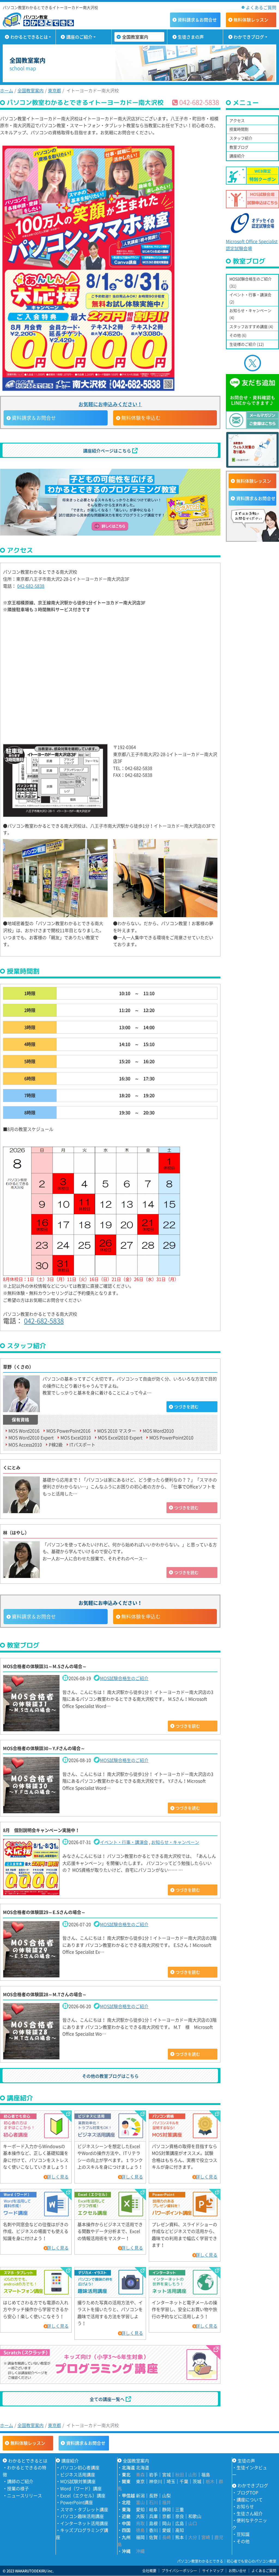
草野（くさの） (18, 1367)
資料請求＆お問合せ (256, 498)
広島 (180, 2523)
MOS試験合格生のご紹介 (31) (251, 282)
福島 (206, 2474)
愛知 (140, 2509)
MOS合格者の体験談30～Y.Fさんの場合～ (44, 1748)
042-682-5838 (31, 586)
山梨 (166, 2495)
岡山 (166, 2523)
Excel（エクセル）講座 (83, 2495)
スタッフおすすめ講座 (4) (251, 326)
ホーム (7, 90)
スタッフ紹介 (241, 138)
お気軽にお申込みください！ (110, 404)
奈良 (180, 2516)
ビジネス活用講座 (78, 2474)
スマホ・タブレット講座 (84, 2509)
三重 (180, 2509)
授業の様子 (18, 2488)
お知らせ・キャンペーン (175, 1842)
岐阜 (153, 2509)
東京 (140, 2481)
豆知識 (243, 2534)
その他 (243, 2541)
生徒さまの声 (191, 37)
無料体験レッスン (254, 481)
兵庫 (153, 2516)
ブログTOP (247, 2492)
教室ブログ (239, 147)
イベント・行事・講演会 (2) (250, 298)
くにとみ (12, 1467)
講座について (250, 2499)
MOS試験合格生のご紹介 (124, 1678)
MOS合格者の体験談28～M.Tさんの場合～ (45, 1994)
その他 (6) (238, 335)
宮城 (166, 2474)
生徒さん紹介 (250, 2513)
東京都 (54, 90)
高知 (180, 2530)
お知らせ (245, 2506)
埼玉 (171, 2481)
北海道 (142, 2467)
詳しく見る (58, 2177)
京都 (166, 2516)
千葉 (184, 2481)
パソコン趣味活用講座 (82, 2516)
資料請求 (197, 20)
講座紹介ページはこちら (108, 451)
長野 (153, 2495)
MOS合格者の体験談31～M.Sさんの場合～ (45, 1666)
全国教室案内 (135, 37)
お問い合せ (237, 2570)
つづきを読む (186, 1407)
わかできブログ (249, 37)
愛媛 (166, 2530)
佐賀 (153, 2537)
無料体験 (251, 20)
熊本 (180, 2537)
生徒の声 (246, 2461)
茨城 (197, 2481)
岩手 (153, 2474)
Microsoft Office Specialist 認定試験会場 (252, 245)
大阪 (140, 2516)
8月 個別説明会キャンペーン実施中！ (41, 1830)
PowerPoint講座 (77, 2502)
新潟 (140, 2495)
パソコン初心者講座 (80, 2467)
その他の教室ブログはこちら (110, 2076)
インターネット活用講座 (84, 2523)
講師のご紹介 (20, 2481)
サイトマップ (213, 2570)
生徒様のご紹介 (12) (247, 344)
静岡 (166, 2509)
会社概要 (149, 2570)
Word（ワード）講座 (81, 2488)
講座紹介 (237, 156)
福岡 (140, 2537)
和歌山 (195, 2516)
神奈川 (156, 2481)
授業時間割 (239, 129)
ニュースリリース (25, 2495)
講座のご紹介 (79, 37)
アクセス (237, 120)
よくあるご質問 (261, 7)
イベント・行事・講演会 (124, 1842)
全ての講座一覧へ (108, 2399)
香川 (153, 2530)
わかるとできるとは (29, 37)
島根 (153, 2523)
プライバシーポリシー (179, 2570)
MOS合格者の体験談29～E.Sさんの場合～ (44, 1912)
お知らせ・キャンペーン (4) (250, 314)
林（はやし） (16, 1532)
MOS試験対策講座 (78, 2481)
